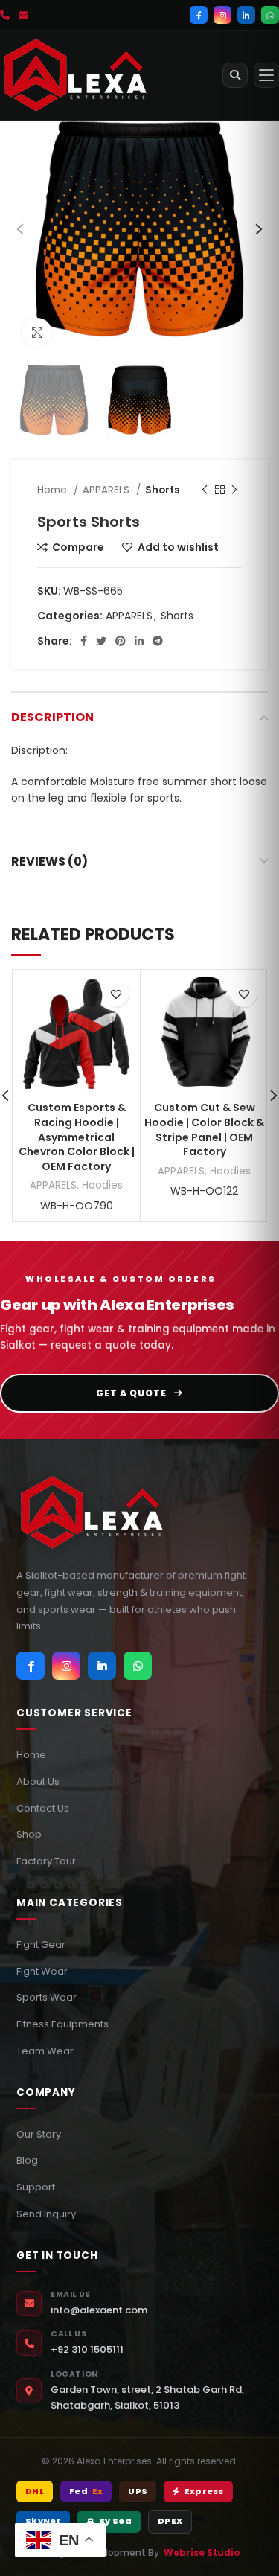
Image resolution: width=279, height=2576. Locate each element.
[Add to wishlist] (116, 994)
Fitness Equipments (62, 2024)
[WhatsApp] (270, 15)
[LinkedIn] (246, 15)
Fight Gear (41, 1944)
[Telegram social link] (158, 641)
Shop (29, 1834)
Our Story (39, 2134)
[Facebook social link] (84, 641)
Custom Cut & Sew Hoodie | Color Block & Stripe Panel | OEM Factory (204, 1129)
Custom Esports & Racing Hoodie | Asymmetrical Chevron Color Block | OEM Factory (77, 1137)
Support (36, 2187)
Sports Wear (46, 1997)
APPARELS (108, 490)
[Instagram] (222, 15)
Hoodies (102, 1185)
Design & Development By (139, 2553)
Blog (27, 2160)
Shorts (163, 490)
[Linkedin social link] (139, 641)
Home (54, 490)
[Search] (235, 75)
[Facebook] (199, 15)
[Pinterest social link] (121, 641)
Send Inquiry (46, 2214)
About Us (38, 1781)
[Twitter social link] (101, 641)
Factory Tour (46, 1861)
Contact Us (43, 1808)
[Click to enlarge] (37, 333)
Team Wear (45, 2051)
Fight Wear (42, 1971)
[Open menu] (266, 75)
